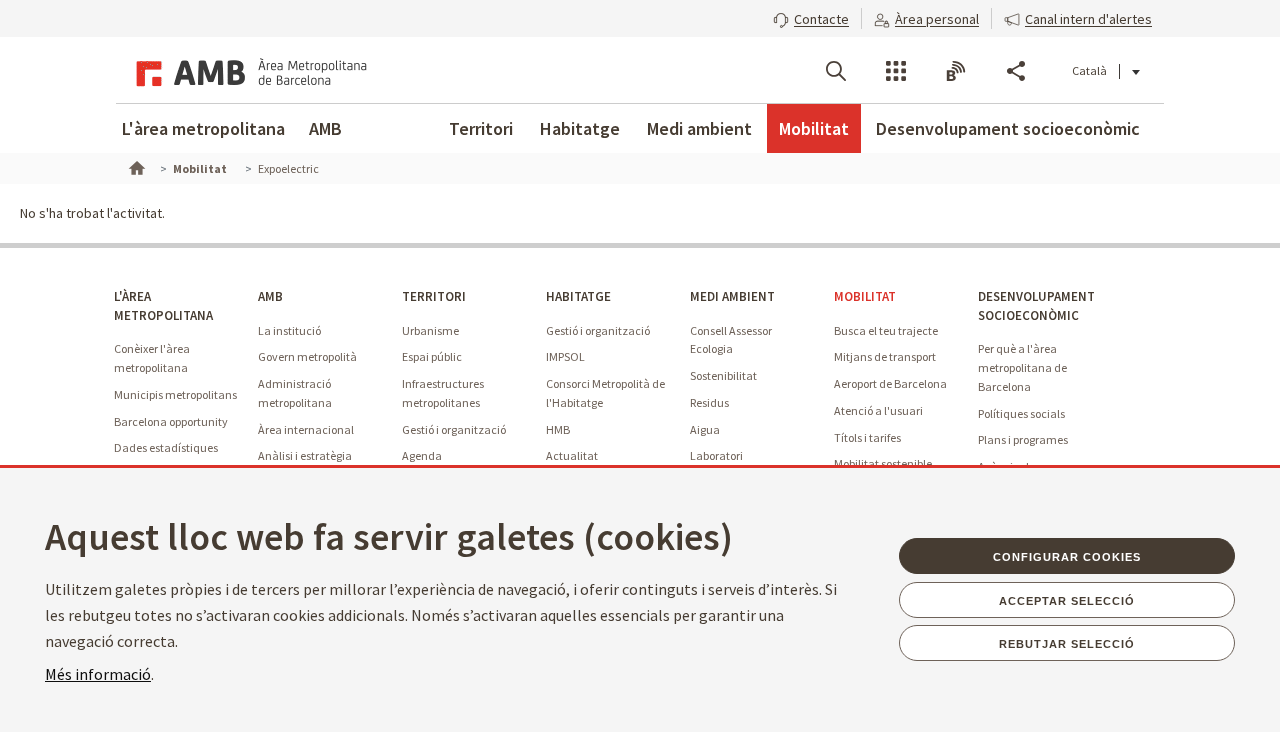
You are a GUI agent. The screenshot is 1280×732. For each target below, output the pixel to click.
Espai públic (432, 356)
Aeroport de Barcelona (890, 383)
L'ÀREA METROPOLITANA (163, 306)
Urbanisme (430, 330)
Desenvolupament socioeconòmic (1008, 128)
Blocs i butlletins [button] (956, 71)
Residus (709, 402)
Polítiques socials (1021, 413)
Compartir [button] (1016, 71)
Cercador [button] (836, 71)
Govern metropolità (307, 356)
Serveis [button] (896, 71)
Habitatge (580, 128)
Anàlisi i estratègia (305, 455)
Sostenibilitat (723, 375)
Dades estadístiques (166, 447)
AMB (325, 128)
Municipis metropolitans (175, 394)
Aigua (705, 429)
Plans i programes (1023, 439)
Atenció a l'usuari (878, 410)
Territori (481, 128)
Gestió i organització (454, 429)
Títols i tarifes (867, 437)
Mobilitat (814, 128)
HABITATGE (578, 296)
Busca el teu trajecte (886, 330)
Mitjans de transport (885, 356)
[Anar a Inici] (135, 166)
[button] (811, 17)
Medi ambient (699, 128)
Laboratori (716, 455)
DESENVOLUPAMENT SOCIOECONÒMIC (1036, 306)
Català (1089, 70)
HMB (558, 429)
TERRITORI (434, 296)
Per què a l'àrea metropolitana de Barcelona (1022, 367)
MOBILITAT (865, 296)
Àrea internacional (306, 429)
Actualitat (572, 455)
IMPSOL (565, 356)
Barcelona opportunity (171, 421)
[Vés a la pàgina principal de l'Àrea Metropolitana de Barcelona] (248, 70)
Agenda (422, 455)
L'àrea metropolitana (203, 128)
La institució (289, 330)
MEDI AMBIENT (732, 296)
